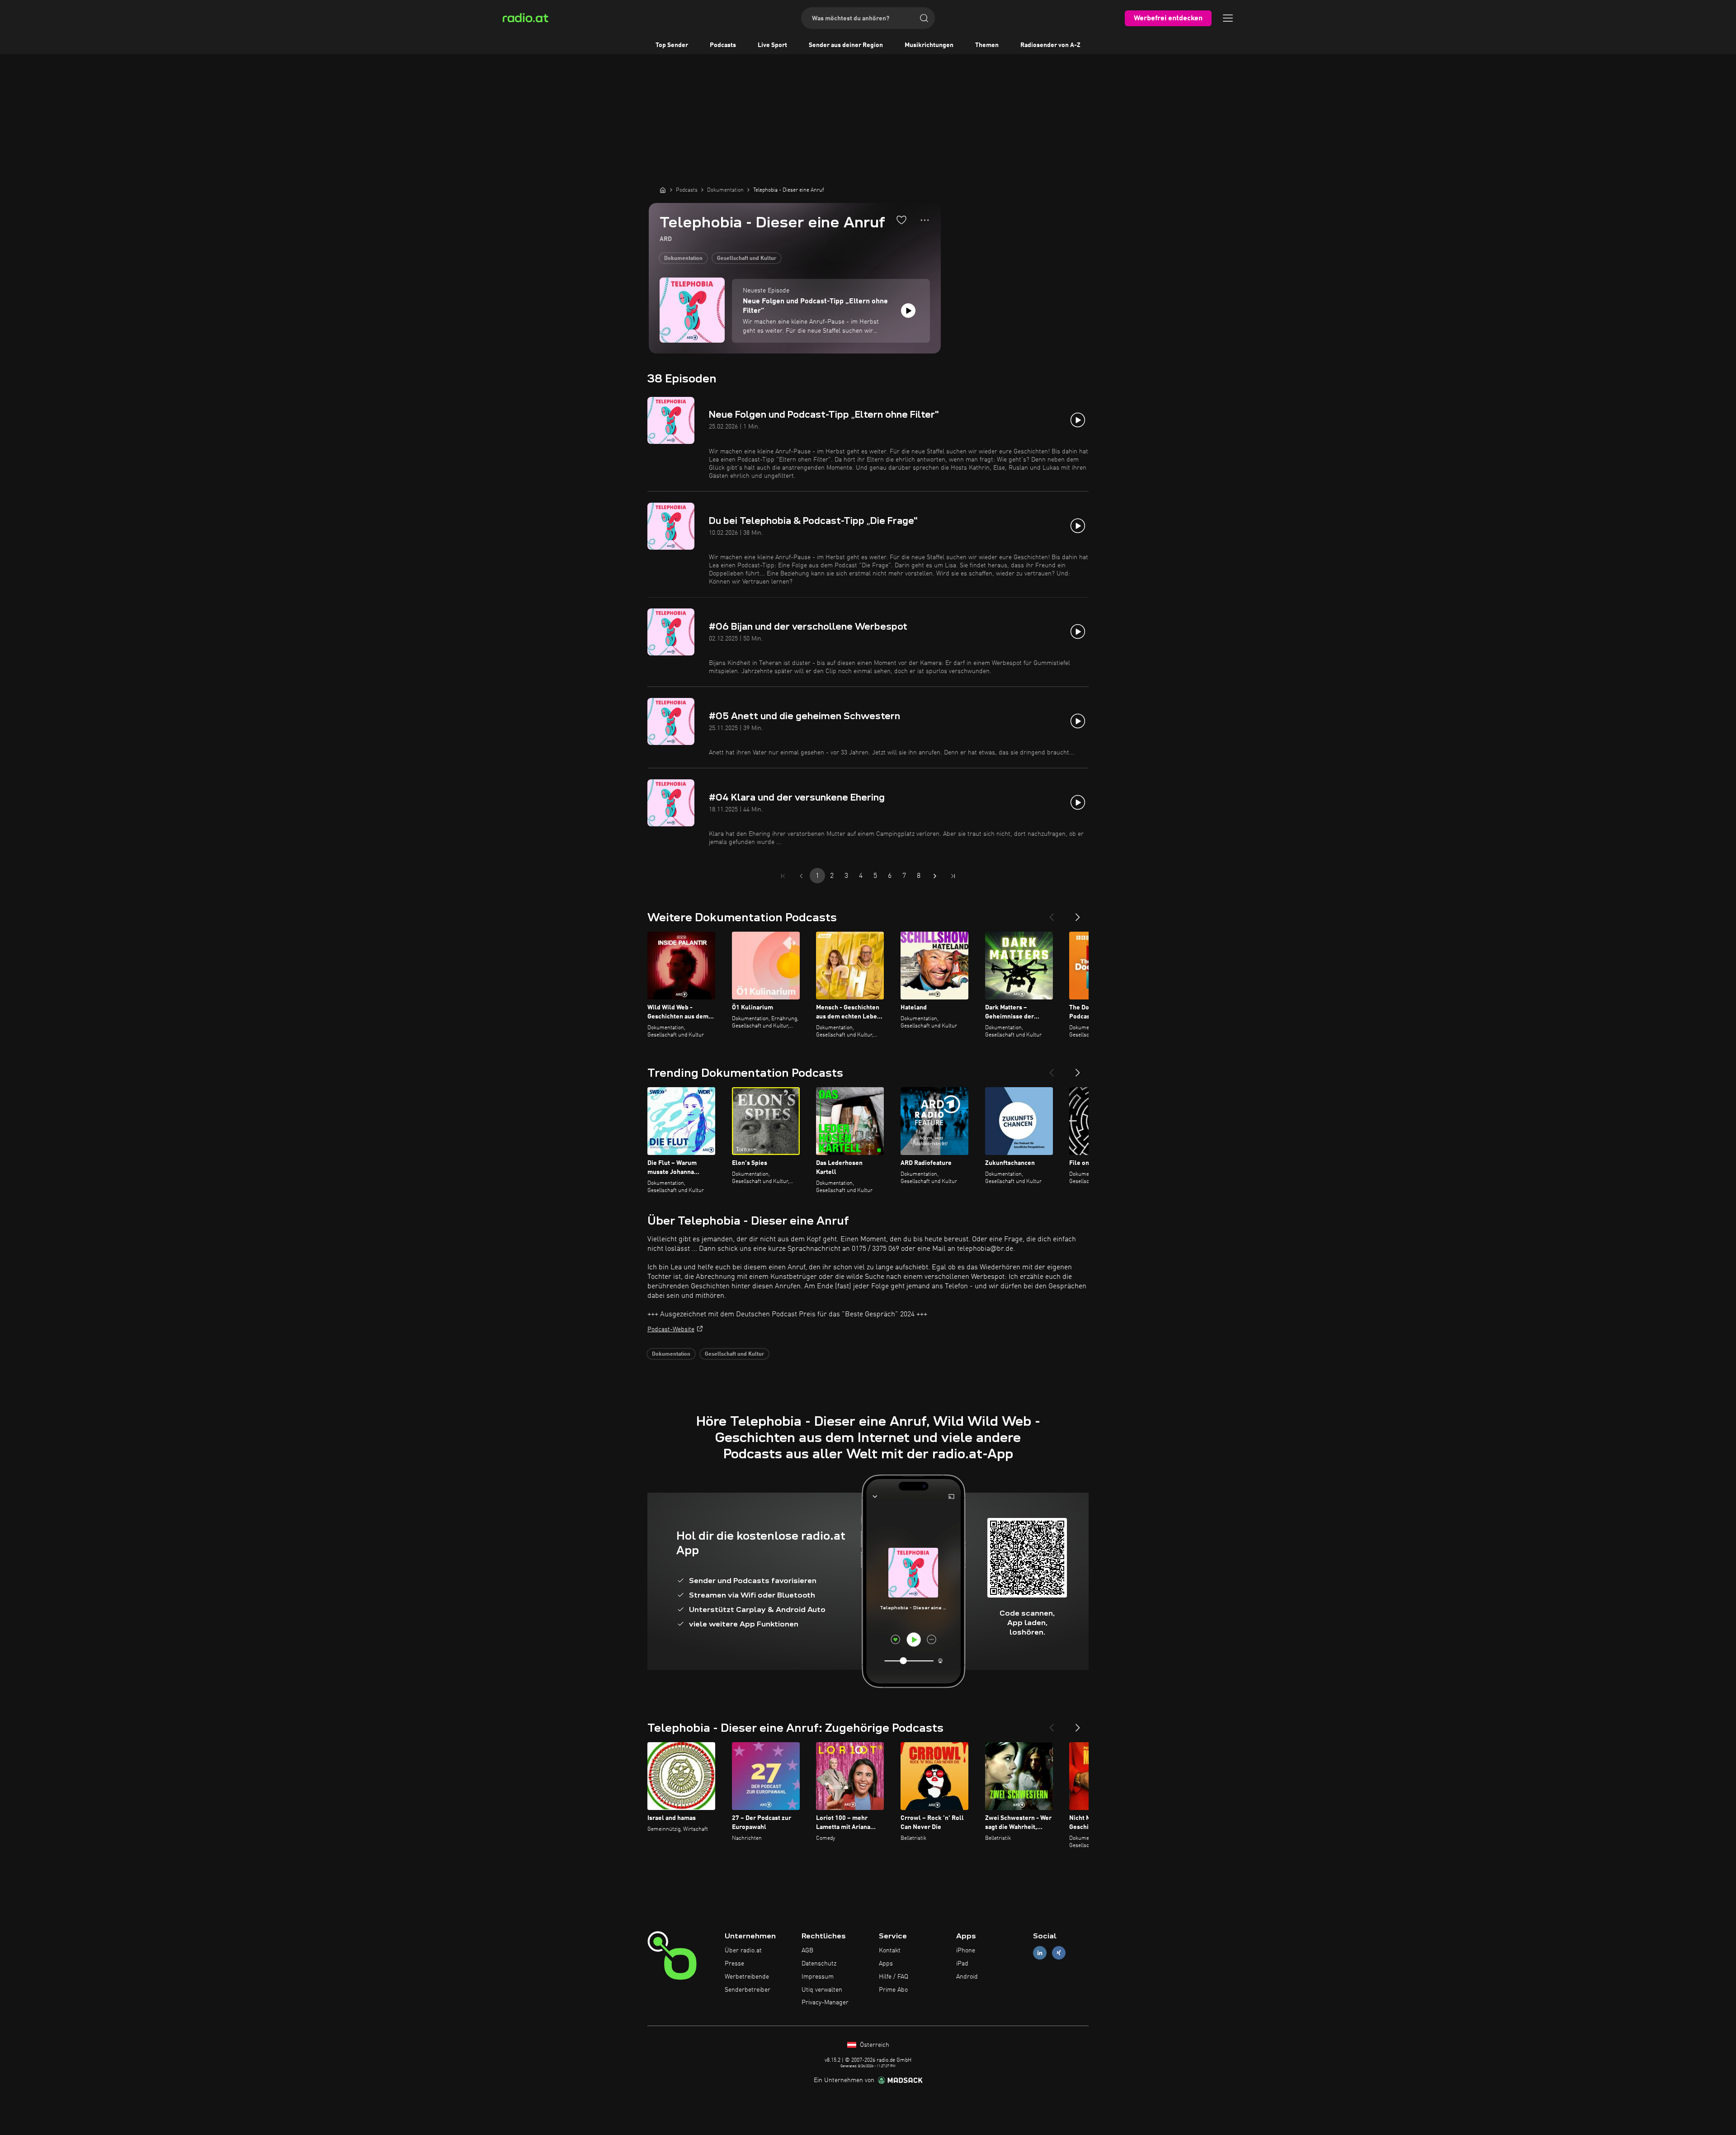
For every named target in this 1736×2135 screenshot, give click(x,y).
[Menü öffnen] (1228, 18)
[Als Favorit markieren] (901, 220)
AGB (807, 1951)
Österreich (874, 2045)
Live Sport (772, 45)
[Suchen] (924, 18)
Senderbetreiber (748, 1990)
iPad (962, 1964)
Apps (886, 1964)
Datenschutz (819, 1964)
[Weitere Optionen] (925, 220)
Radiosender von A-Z (1050, 45)
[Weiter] (1078, 914)
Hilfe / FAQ (894, 1977)
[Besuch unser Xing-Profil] (1059, 1953)
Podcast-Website (671, 1329)
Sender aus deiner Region (846, 45)
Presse (734, 1964)
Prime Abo (893, 1990)
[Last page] (953, 876)
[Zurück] (1052, 914)
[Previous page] (801, 876)
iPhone (966, 1951)
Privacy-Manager (825, 2003)
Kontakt (890, 1951)
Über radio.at (743, 1951)
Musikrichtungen (929, 45)
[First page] (783, 876)
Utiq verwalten (822, 1990)
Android (967, 1977)
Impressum (818, 1977)
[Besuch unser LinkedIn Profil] (1040, 1953)
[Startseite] (663, 190)
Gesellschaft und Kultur (747, 259)
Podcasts (723, 45)
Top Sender (672, 45)
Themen (987, 45)
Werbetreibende (747, 1977)
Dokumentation (683, 259)
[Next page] (935, 876)
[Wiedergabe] (908, 311)
